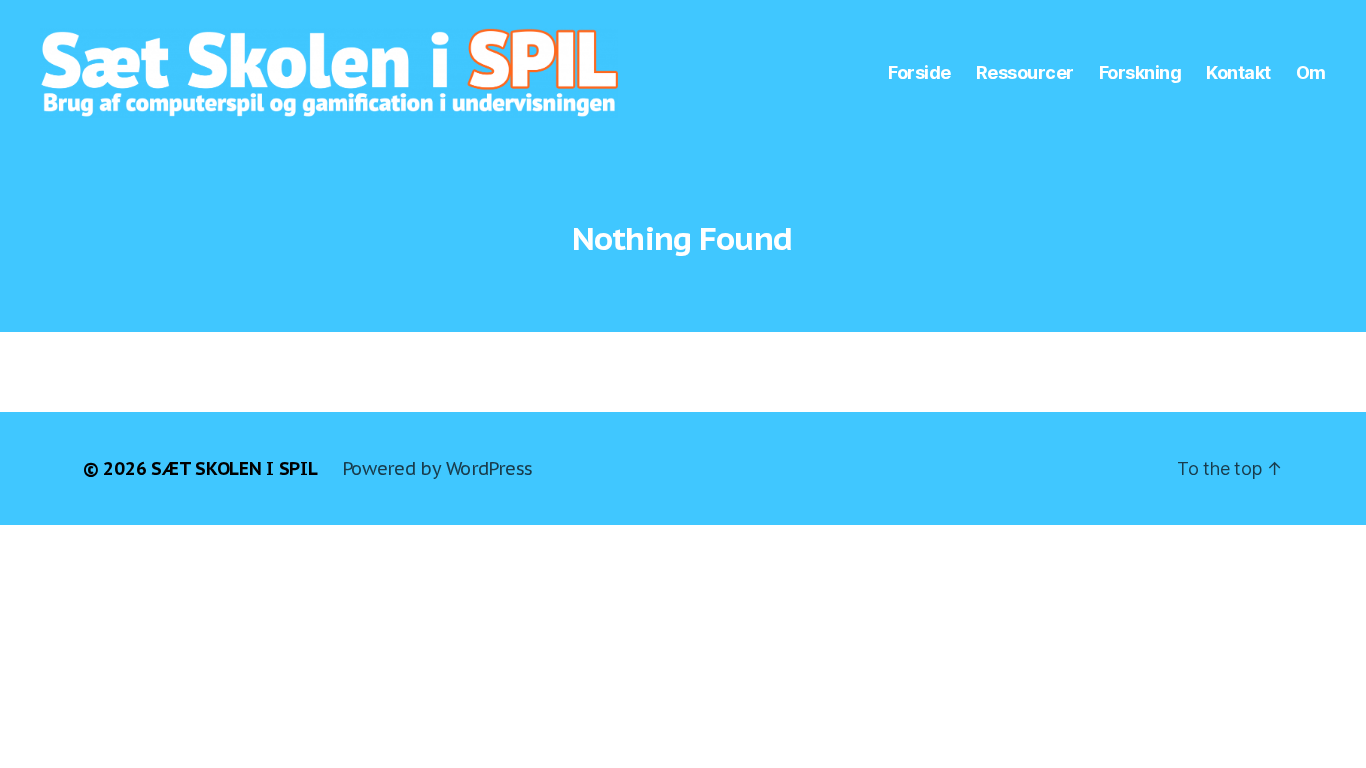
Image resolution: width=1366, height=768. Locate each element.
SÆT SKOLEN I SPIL (234, 468)
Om (1311, 72)
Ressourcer (1025, 72)
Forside (919, 72)
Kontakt (1238, 72)
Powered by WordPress (438, 468)
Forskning (1140, 72)
